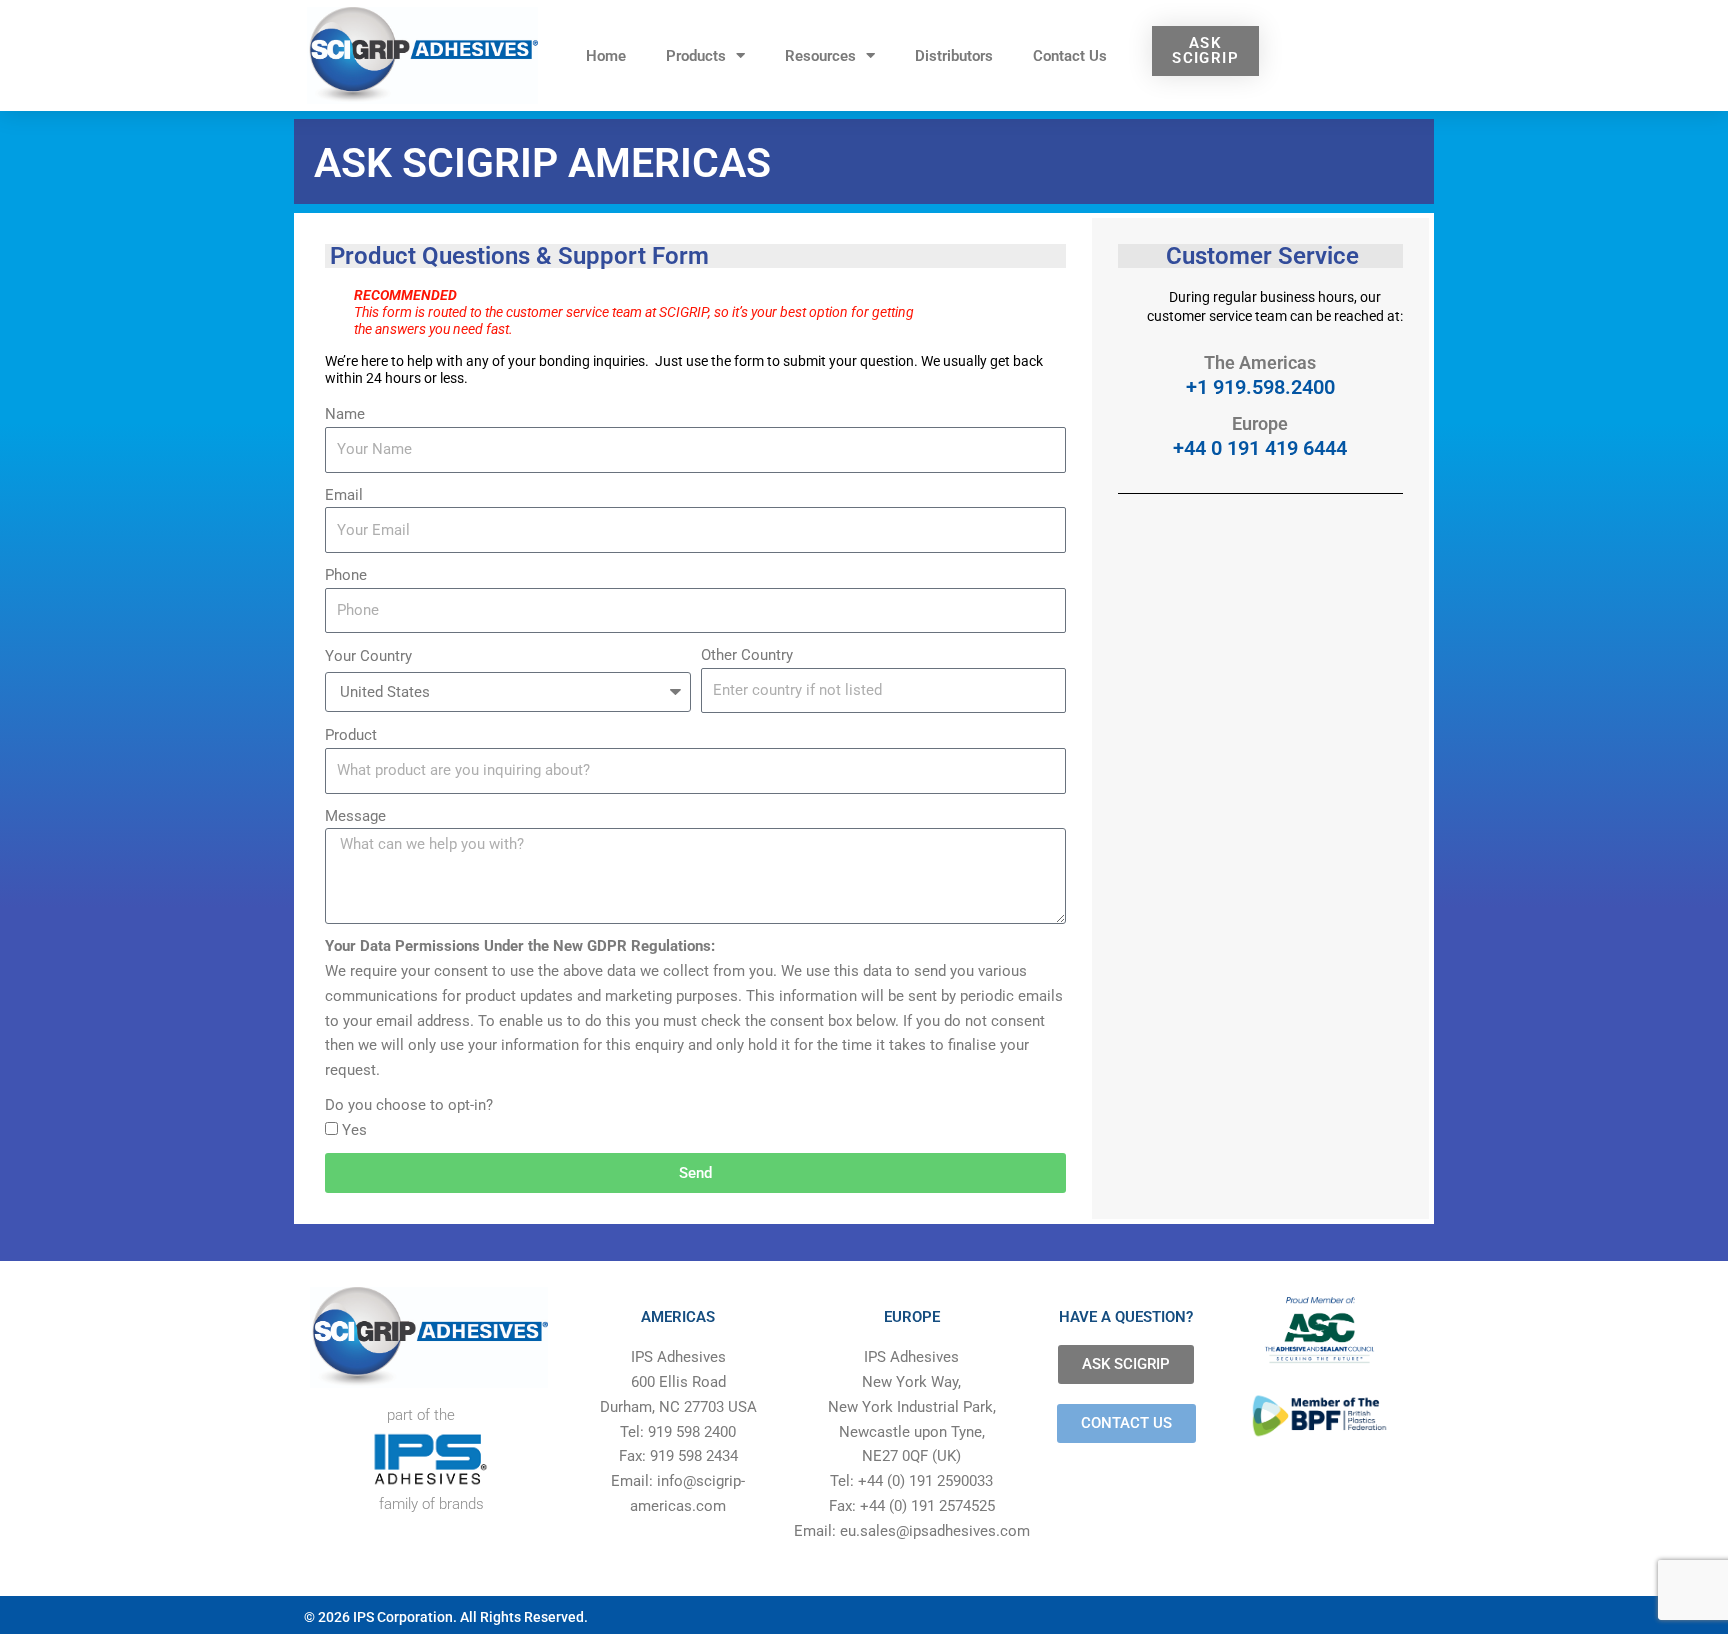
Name (345, 414)
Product (351, 735)
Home (606, 56)
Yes (354, 1130)
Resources (820, 56)
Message (355, 816)
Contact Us (1070, 56)
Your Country (368, 656)
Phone (346, 575)
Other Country (747, 655)
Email (344, 495)
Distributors (954, 56)
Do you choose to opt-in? (409, 1105)
